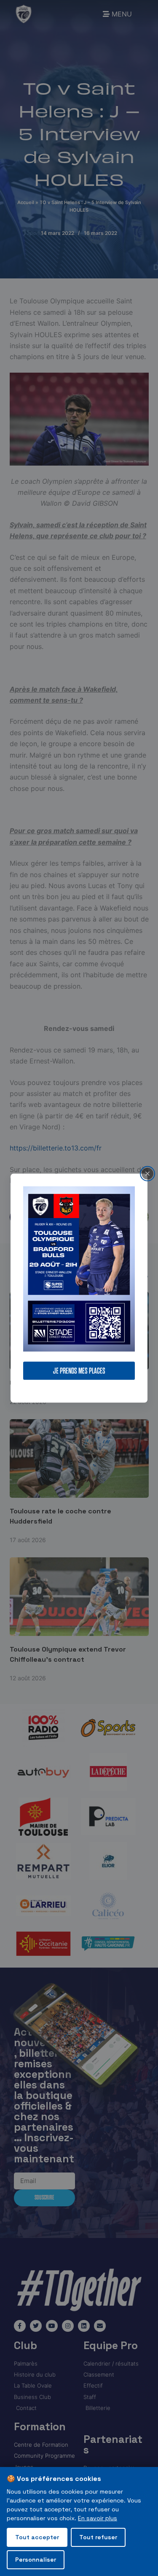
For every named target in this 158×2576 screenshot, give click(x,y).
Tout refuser (98, 2537)
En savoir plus (98, 2518)
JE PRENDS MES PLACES (79, 1371)
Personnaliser (36, 2560)
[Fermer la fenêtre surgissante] (147, 1173)
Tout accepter (37, 2537)
